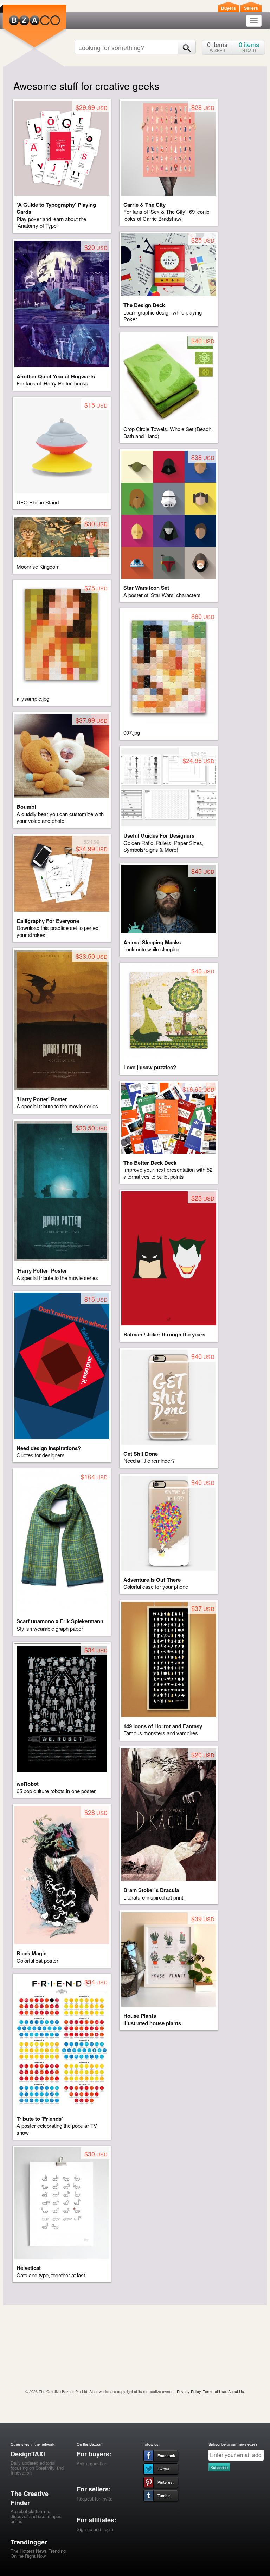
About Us (236, 2391)
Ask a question (92, 2463)
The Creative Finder (30, 2498)
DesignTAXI (28, 2454)
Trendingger (29, 2542)
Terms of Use (214, 2391)
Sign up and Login (95, 2529)
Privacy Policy (189, 2391)
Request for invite (95, 2499)
